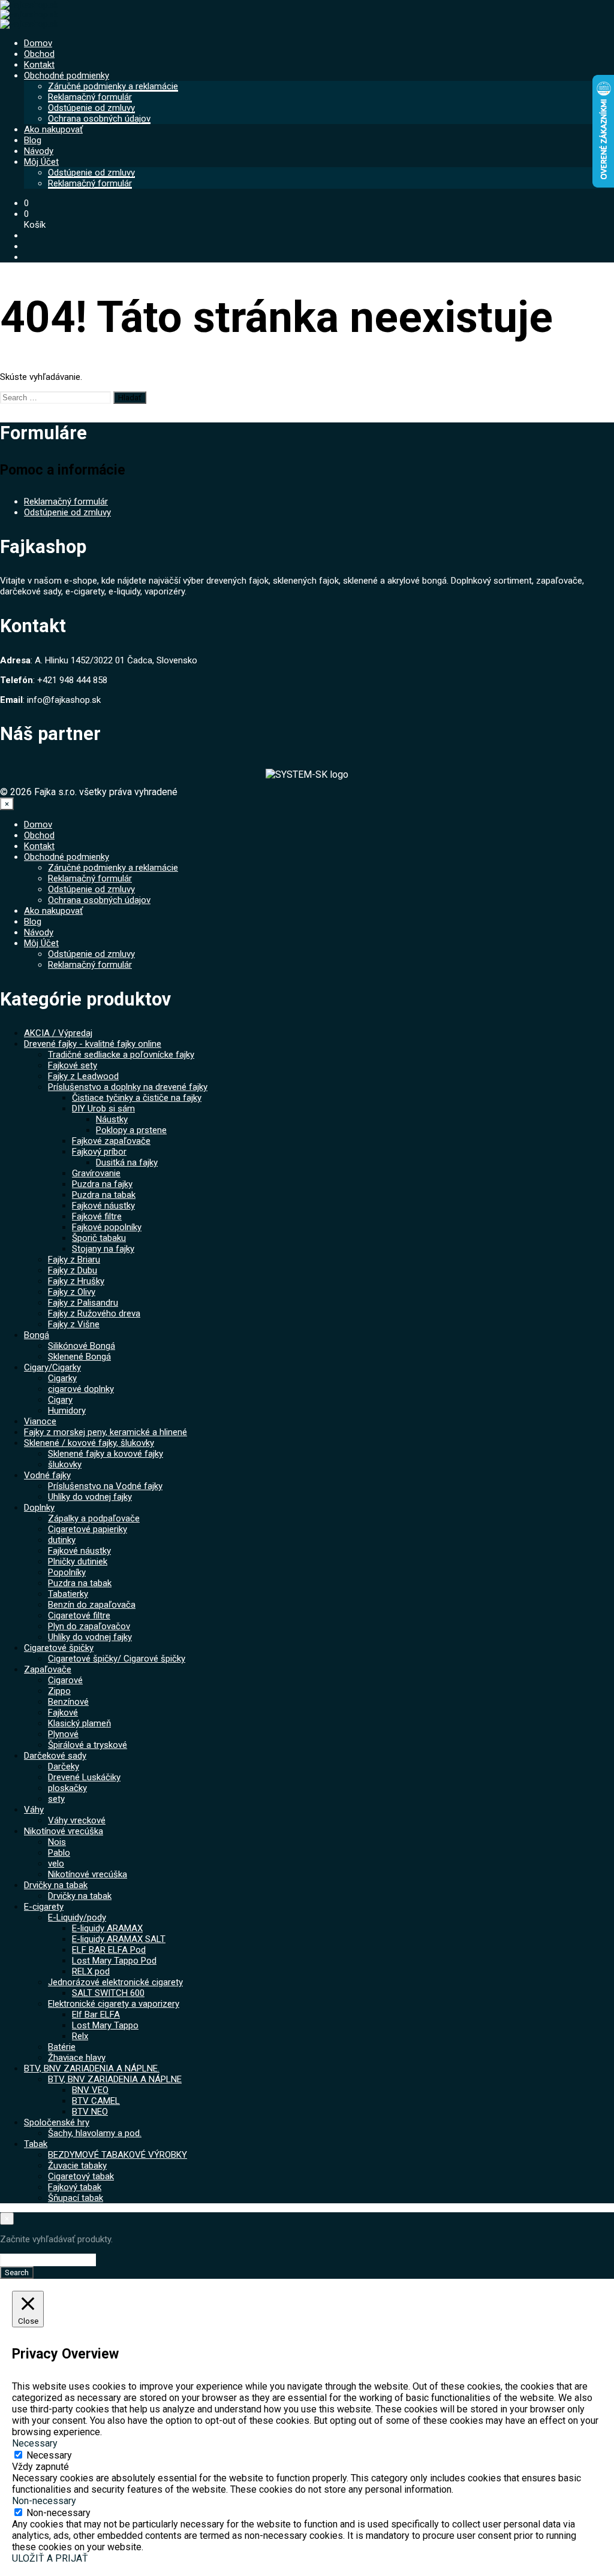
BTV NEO (90, 2112)
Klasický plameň (79, 1723)
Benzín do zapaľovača (92, 1605)
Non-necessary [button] (44, 2501)
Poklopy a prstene (131, 1130)
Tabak (36, 2144)
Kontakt (39, 65)
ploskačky (67, 1788)
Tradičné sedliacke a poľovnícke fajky (121, 1055)
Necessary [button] (35, 2443)
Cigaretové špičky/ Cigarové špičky (117, 1659)
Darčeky (64, 1766)
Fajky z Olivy (72, 1292)
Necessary (49, 2455)
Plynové (63, 1734)
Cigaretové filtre (79, 1615)
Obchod (39, 54)
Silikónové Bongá (82, 1346)
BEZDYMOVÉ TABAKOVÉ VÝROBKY (118, 2155)
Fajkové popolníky (107, 1227)
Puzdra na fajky (102, 1184)
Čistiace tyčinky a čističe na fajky (137, 1098)
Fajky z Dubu (73, 1270)
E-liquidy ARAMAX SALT (119, 1939)
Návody (39, 151)
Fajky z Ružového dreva (94, 1313)
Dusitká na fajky (127, 1162)
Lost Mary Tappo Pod (114, 1961)
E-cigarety (44, 1907)
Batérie (62, 2047)
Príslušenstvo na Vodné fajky (105, 1486)
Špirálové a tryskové (88, 1745)
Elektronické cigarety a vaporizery (114, 2004)
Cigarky (62, 1378)
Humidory (67, 1411)
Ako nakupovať (53, 129)
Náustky (112, 1119)
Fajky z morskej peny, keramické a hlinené (106, 1432)
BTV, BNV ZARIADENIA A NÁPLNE (115, 2079)
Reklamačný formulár (90, 97)
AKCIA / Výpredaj (58, 1033)
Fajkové (63, 1713)
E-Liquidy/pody (77, 1917)
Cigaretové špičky (59, 1648)
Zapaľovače (48, 1669)
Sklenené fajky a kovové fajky (106, 1454)
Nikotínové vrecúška (64, 1831)
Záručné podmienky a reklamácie (113, 86)
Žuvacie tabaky (77, 2166)
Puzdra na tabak (104, 1195)
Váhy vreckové (77, 1820)
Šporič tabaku (99, 1238)
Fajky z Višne (74, 1324)
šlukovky (65, 1464)
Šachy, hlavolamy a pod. (95, 2133)
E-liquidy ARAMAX (107, 1928)
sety (56, 1799)
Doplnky (39, 1508)
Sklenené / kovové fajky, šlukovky (89, 1443)
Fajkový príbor (99, 1152)
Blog (33, 140)
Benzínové (68, 1702)
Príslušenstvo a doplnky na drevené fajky (128, 1087)
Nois (57, 1842)
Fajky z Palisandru (83, 1303)
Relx (80, 2036)
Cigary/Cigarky (52, 1367)
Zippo (59, 1691)
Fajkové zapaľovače (111, 1141)
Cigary (60, 1400)
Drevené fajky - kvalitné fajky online (93, 1044)
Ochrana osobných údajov (99, 119)
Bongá (37, 1335)
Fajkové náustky (103, 1206)
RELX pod (91, 1971)
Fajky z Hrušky (76, 1281)
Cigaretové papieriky (88, 1529)
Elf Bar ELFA (96, 2015)
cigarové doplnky (81, 1389)
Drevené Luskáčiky (84, 1777)
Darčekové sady (55, 1756)
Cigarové (65, 1680)
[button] (26, 203)
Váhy (34, 1810)
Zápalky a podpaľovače (94, 1518)
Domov (38, 43)
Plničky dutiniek (78, 1562)
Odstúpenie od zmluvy (91, 108)
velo (56, 1864)
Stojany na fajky (103, 1249)
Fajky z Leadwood (83, 1076)
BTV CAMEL (96, 2101)
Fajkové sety (73, 1065)
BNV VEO (90, 2090)
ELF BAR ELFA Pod (109, 1950)
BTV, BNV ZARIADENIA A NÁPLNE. (92, 2068)
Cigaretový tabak (81, 2176)
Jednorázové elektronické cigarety (115, 1982)
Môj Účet (41, 162)
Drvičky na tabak (56, 1885)
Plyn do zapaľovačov (89, 1626)
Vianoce (40, 1421)
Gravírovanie (96, 1173)
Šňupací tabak (76, 2198)
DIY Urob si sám (103, 1109)
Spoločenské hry (57, 2122)
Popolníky (67, 1572)
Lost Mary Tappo (105, 2025)
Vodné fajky (47, 1475)
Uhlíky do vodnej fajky (90, 1497)
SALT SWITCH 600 (108, 1993)
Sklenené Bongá (79, 1357)
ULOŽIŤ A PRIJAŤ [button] (50, 2558)
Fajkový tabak (75, 2187)
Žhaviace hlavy (77, 2058)
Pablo (59, 1853)
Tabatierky (68, 1594)
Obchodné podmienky (67, 76)
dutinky (62, 1540)
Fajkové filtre (97, 1216)
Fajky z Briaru (74, 1260)
